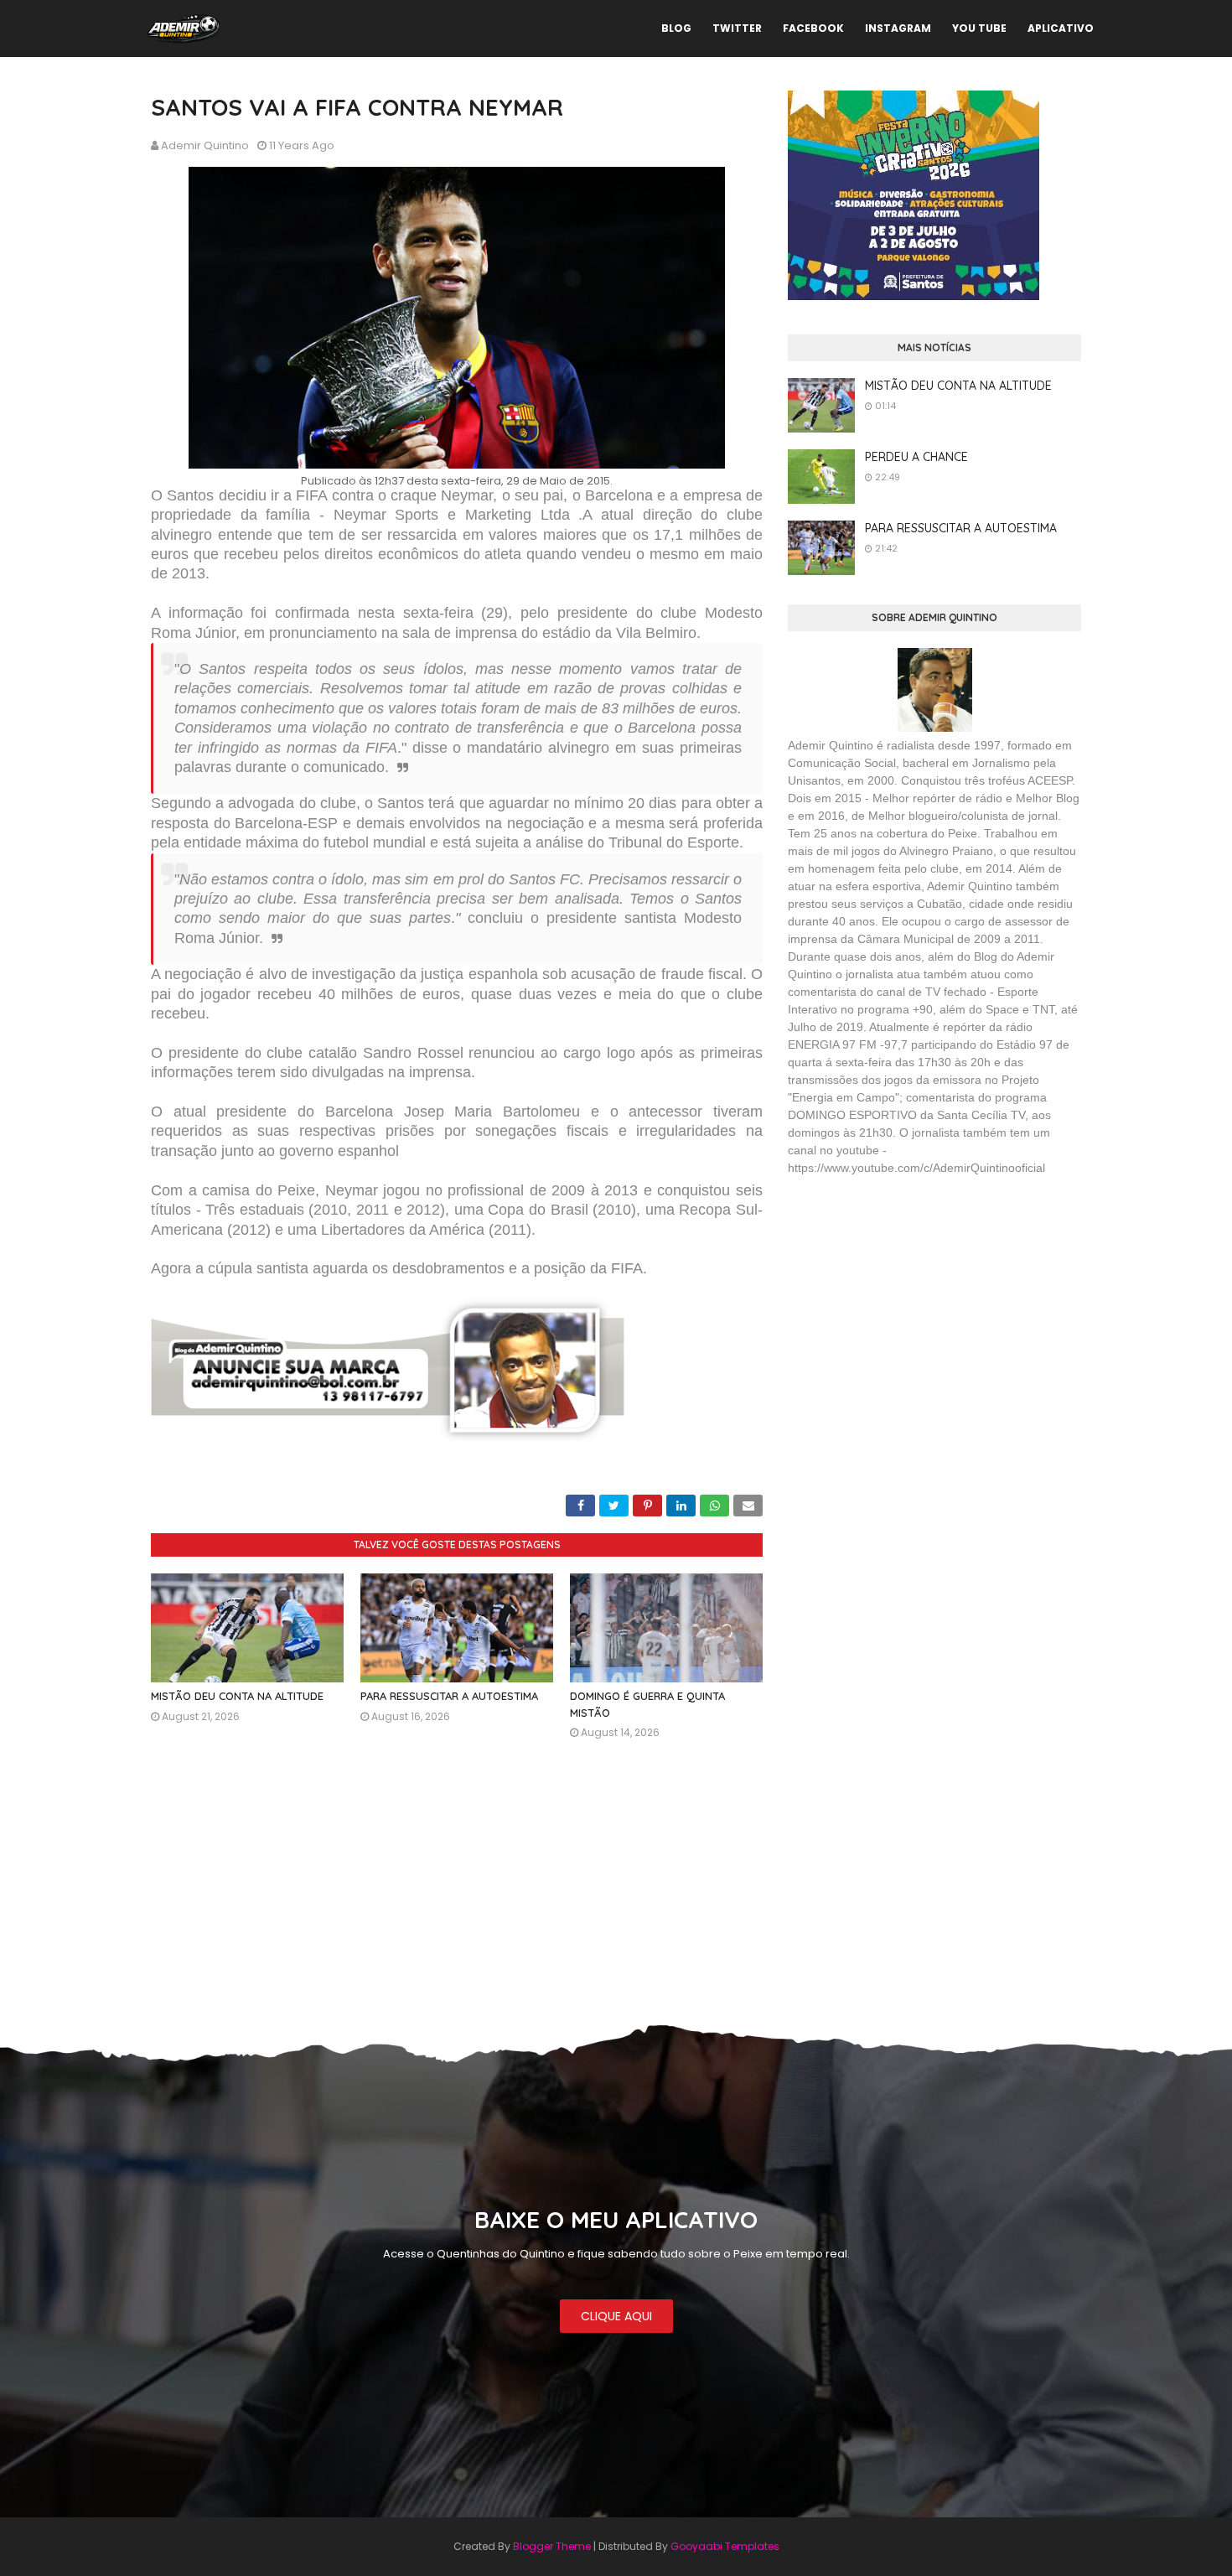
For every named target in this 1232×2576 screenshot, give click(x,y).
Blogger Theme (552, 2546)
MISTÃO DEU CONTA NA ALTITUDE (237, 1696)
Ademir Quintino (205, 145)
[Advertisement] (914, 1311)
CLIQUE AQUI (616, 2316)
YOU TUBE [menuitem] (979, 28)
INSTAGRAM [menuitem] (898, 28)
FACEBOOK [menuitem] (813, 28)
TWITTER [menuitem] (737, 28)
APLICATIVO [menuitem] (1061, 28)
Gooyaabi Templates (725, 2546)
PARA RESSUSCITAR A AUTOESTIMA (449, 1696)
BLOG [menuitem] (676, 28)
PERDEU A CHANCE (916, 457)
